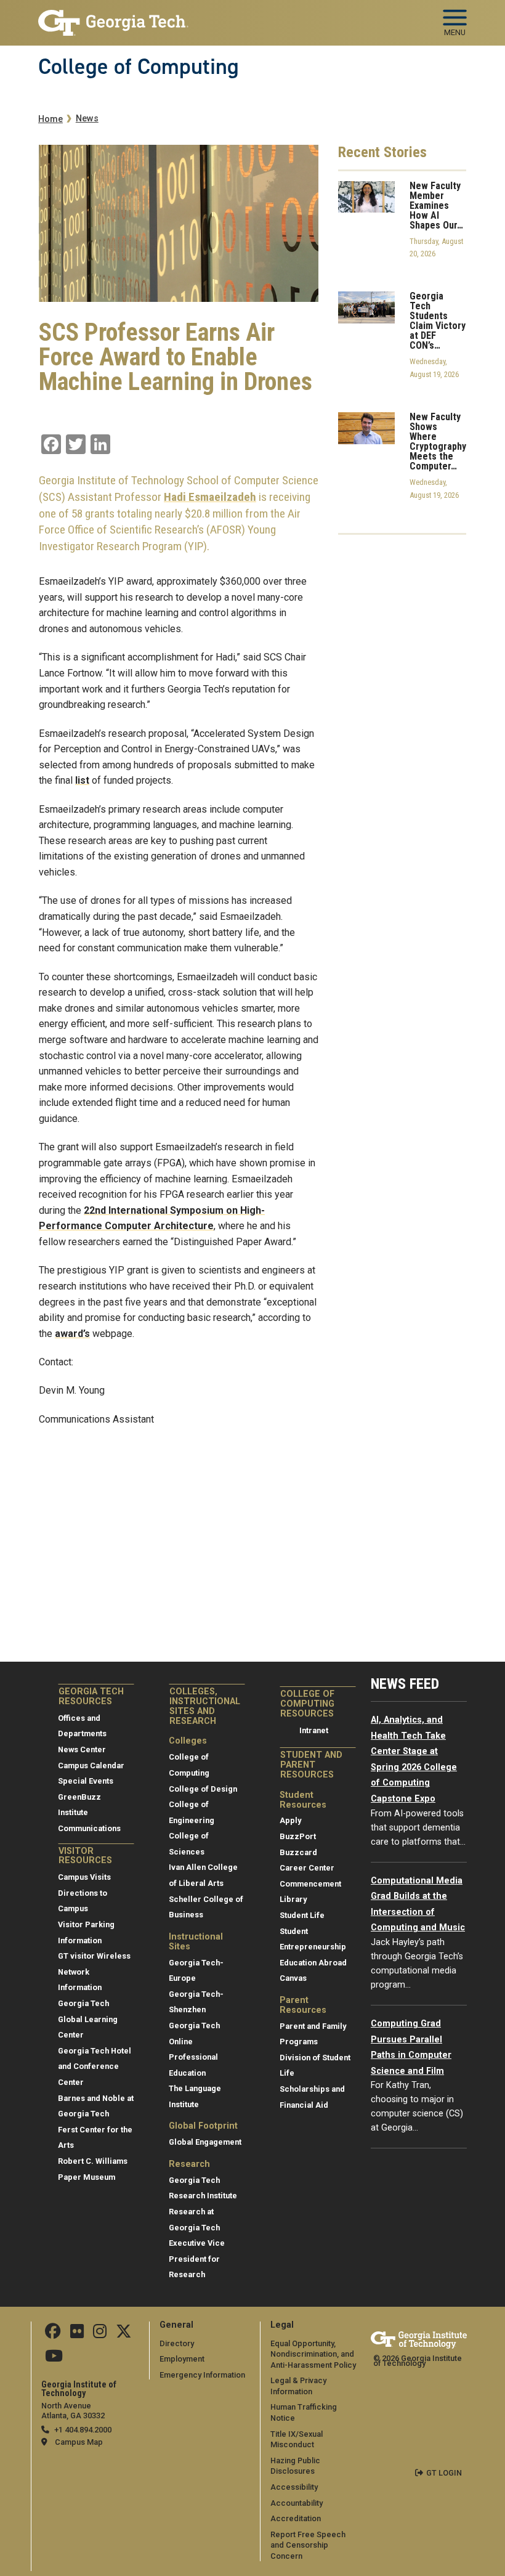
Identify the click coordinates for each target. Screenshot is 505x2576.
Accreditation (296, 2518)
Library (293, 1899)
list (82, 780)
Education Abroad (313, 1963)
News (87, 119)
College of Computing (139, 67)
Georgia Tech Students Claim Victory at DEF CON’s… (438, 321)
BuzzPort (298, 1836)
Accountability (297, 2503)
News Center (82, 1749)
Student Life (302, 1915)
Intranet (314, 1730)
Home (50, 119)
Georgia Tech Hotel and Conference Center (95, 2066)
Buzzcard (298, 1852)
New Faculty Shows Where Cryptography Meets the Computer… (438, 442)
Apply (290, 1820)
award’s (72, 1334)
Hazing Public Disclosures (295, 2466)
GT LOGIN (444, 2473)
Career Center (307, 1868)
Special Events (86, 1781)
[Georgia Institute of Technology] (113, 18)
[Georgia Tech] (419, 2340)
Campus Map (79, 2442)
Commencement (310, 1884)
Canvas (293, 1978)
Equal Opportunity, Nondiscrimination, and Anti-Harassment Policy (313, 2354)
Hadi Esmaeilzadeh (210, 497)
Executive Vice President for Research (197, 2259)
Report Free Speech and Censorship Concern (308, 2545)
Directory (177, 2343)
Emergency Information (202, 2375)
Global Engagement (205, 2142)
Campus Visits (84, 1877)
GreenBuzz (79, 1797)
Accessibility (294, 2487)
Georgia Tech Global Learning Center (88, 2019)
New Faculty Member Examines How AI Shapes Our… (436, 206)
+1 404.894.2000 (83, 2430)
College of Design (203, 1789)
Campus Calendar (91, 1765)
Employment (182, 2359)
